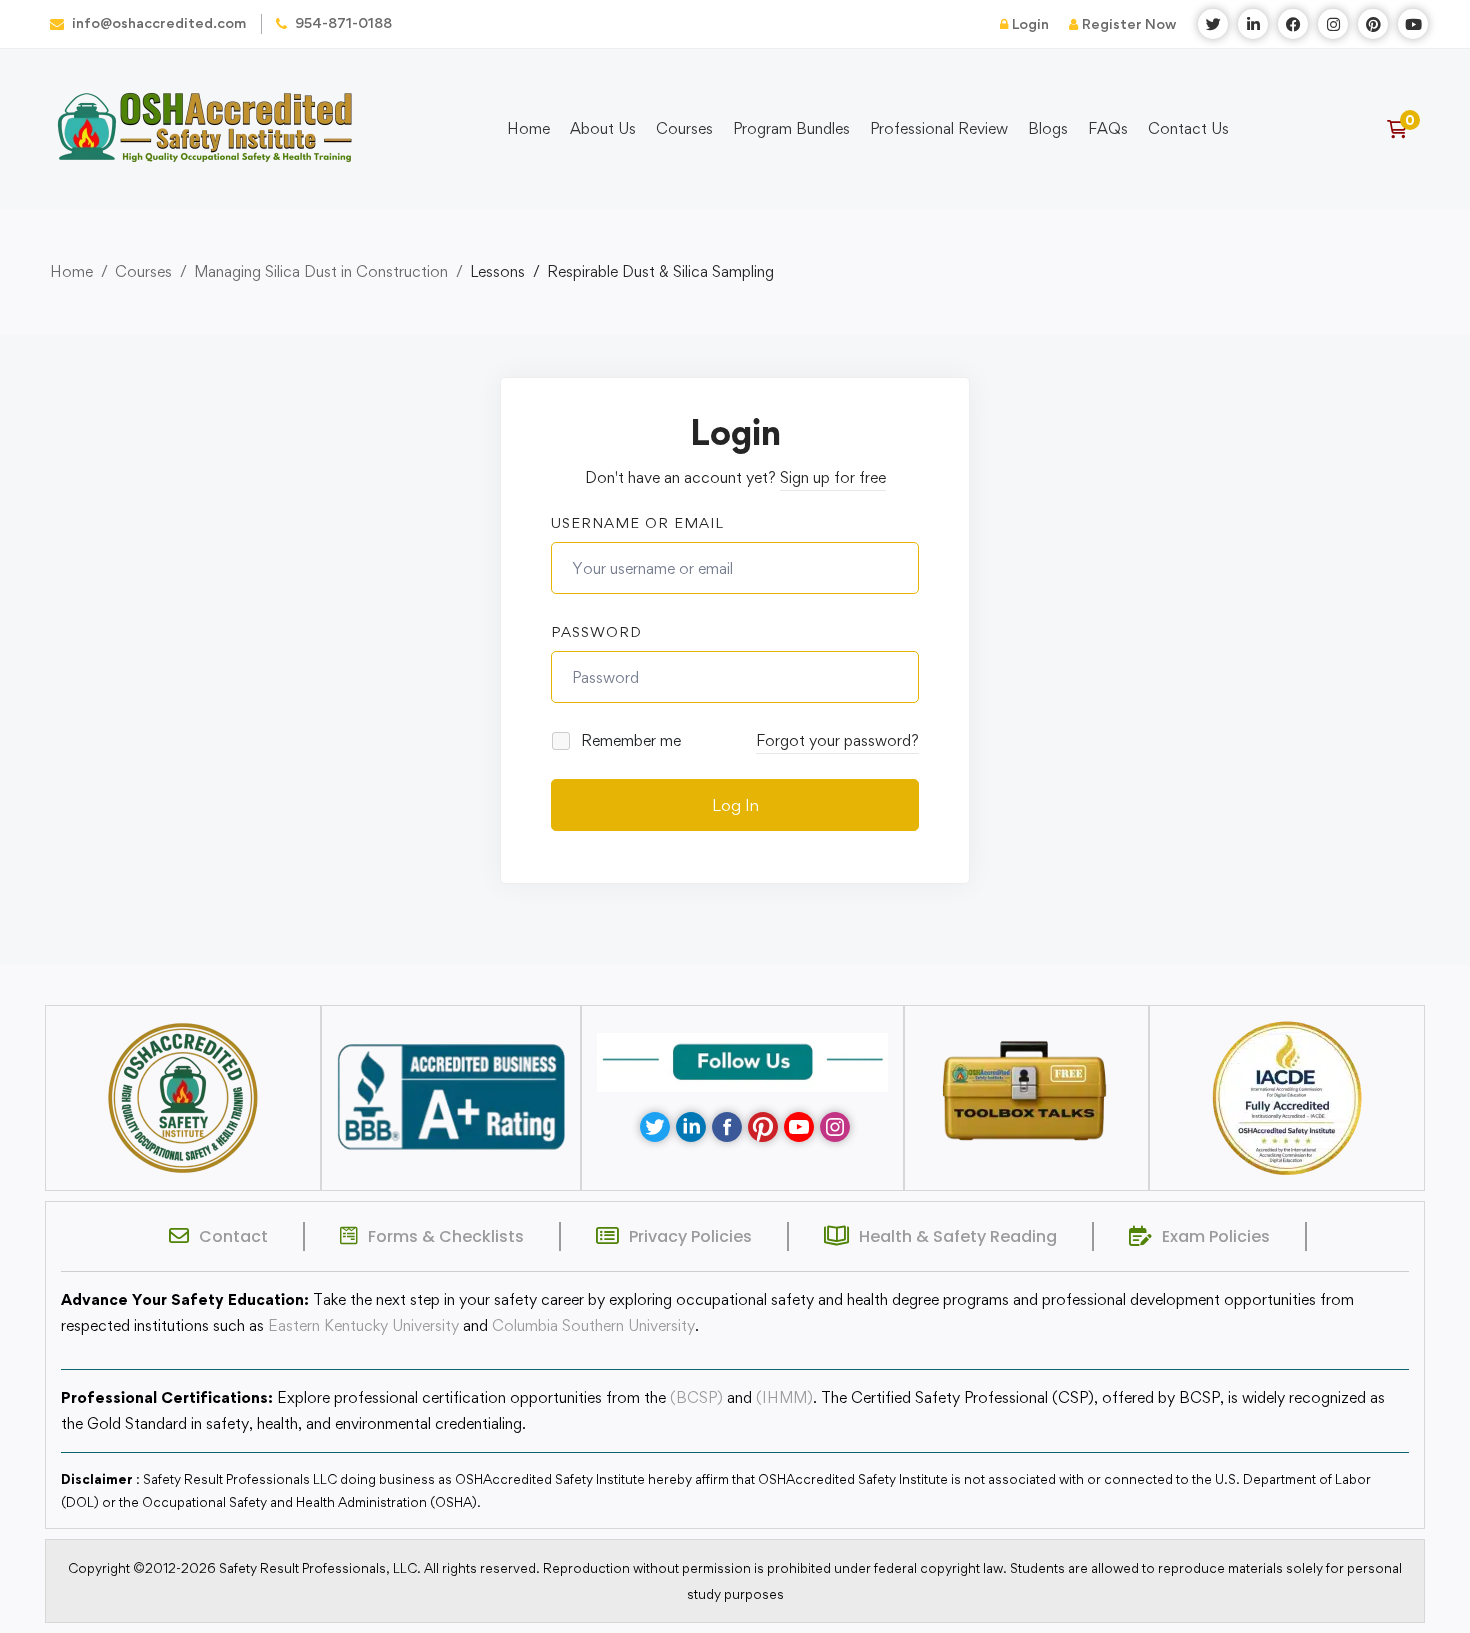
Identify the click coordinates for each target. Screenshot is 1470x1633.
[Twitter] (655, 1127)
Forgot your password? (837, 740)
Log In (735, 805)
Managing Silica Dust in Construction (321, 271)
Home (71, 271)
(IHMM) (784, 1397)
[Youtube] (799, 1127)
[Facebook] (727, 1127)
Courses (143, 271)
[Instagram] (835, 1127)
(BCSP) (696, 1397)
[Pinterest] (763, 1127)
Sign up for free (833, 477)
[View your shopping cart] (1403, 129)
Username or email (637, 522)
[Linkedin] (691, 1127)
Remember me (629, 740)
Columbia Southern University (593, 1325)
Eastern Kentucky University (363, 1325)
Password (596, 631)
